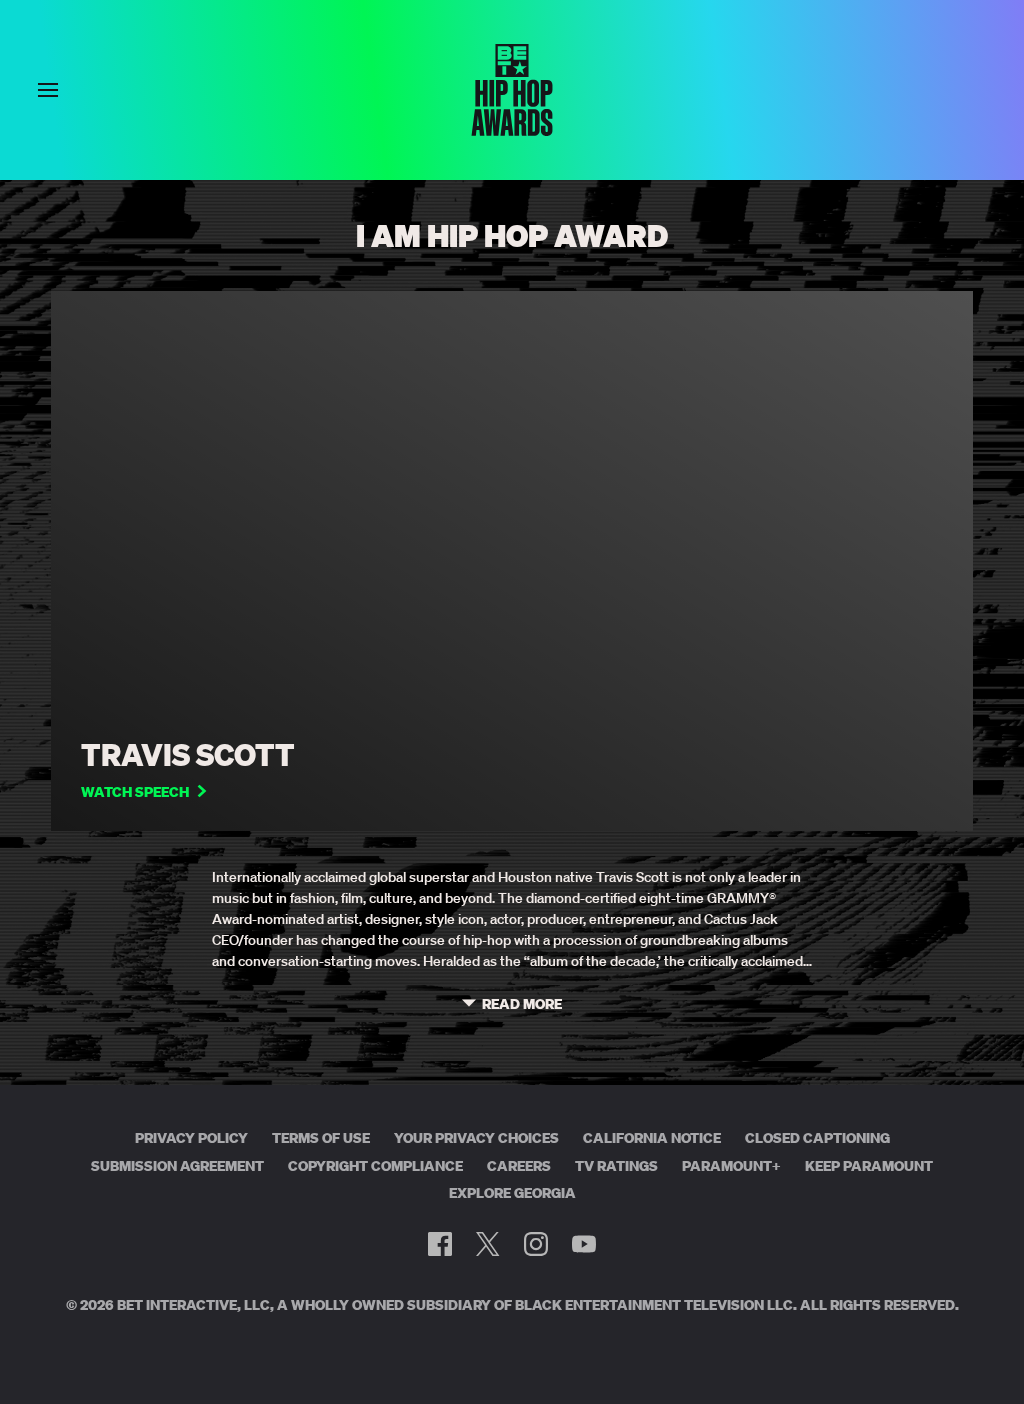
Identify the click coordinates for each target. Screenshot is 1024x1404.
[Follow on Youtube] (584, 1244)
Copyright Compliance (375, 1166)
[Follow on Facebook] (440, 1244)
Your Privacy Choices (476, 1138)
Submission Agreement (177, 1166)
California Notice (652, 1138)
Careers (519, 1166)
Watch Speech (135, 792)
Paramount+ (731, 1166)
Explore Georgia (512, 1193)
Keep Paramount (869, 1166)
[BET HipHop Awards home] (511, 130)
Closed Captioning (817, 1138)
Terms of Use (321, 1138)
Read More (522, 1004)
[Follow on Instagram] (536, 1244)
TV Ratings (616, 1166)
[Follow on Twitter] (487, 1244)
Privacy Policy (191, 1138)
